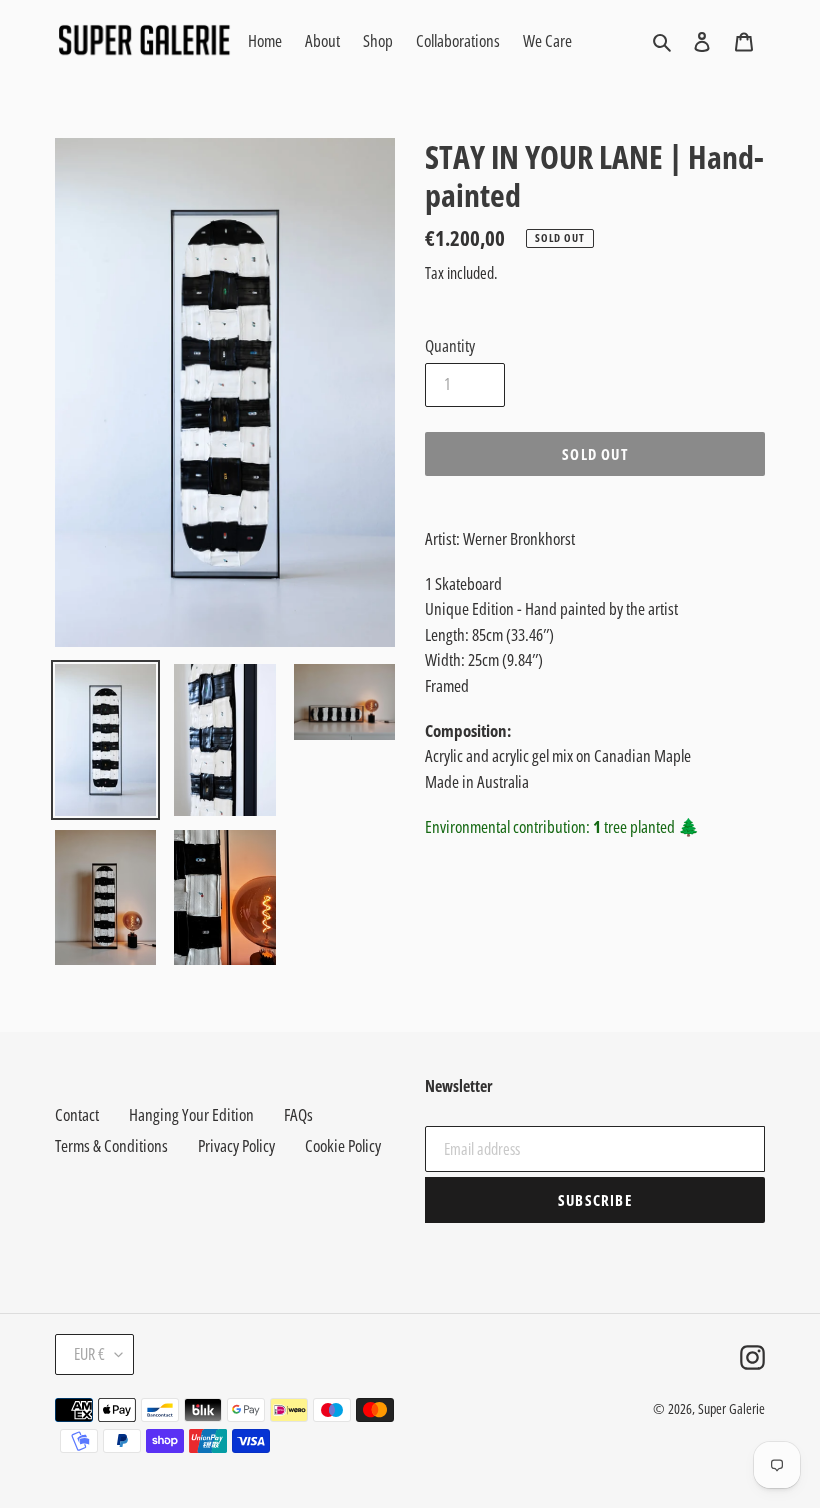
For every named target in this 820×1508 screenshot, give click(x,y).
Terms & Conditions (111, 1145)
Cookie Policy (343, 1145)
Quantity (450, 345)
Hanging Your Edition (191, 1114)
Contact (77, 1114)
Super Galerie (731, 1408)
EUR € (89, 1354)
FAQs (298, 1114)
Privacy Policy (236, 1145)
